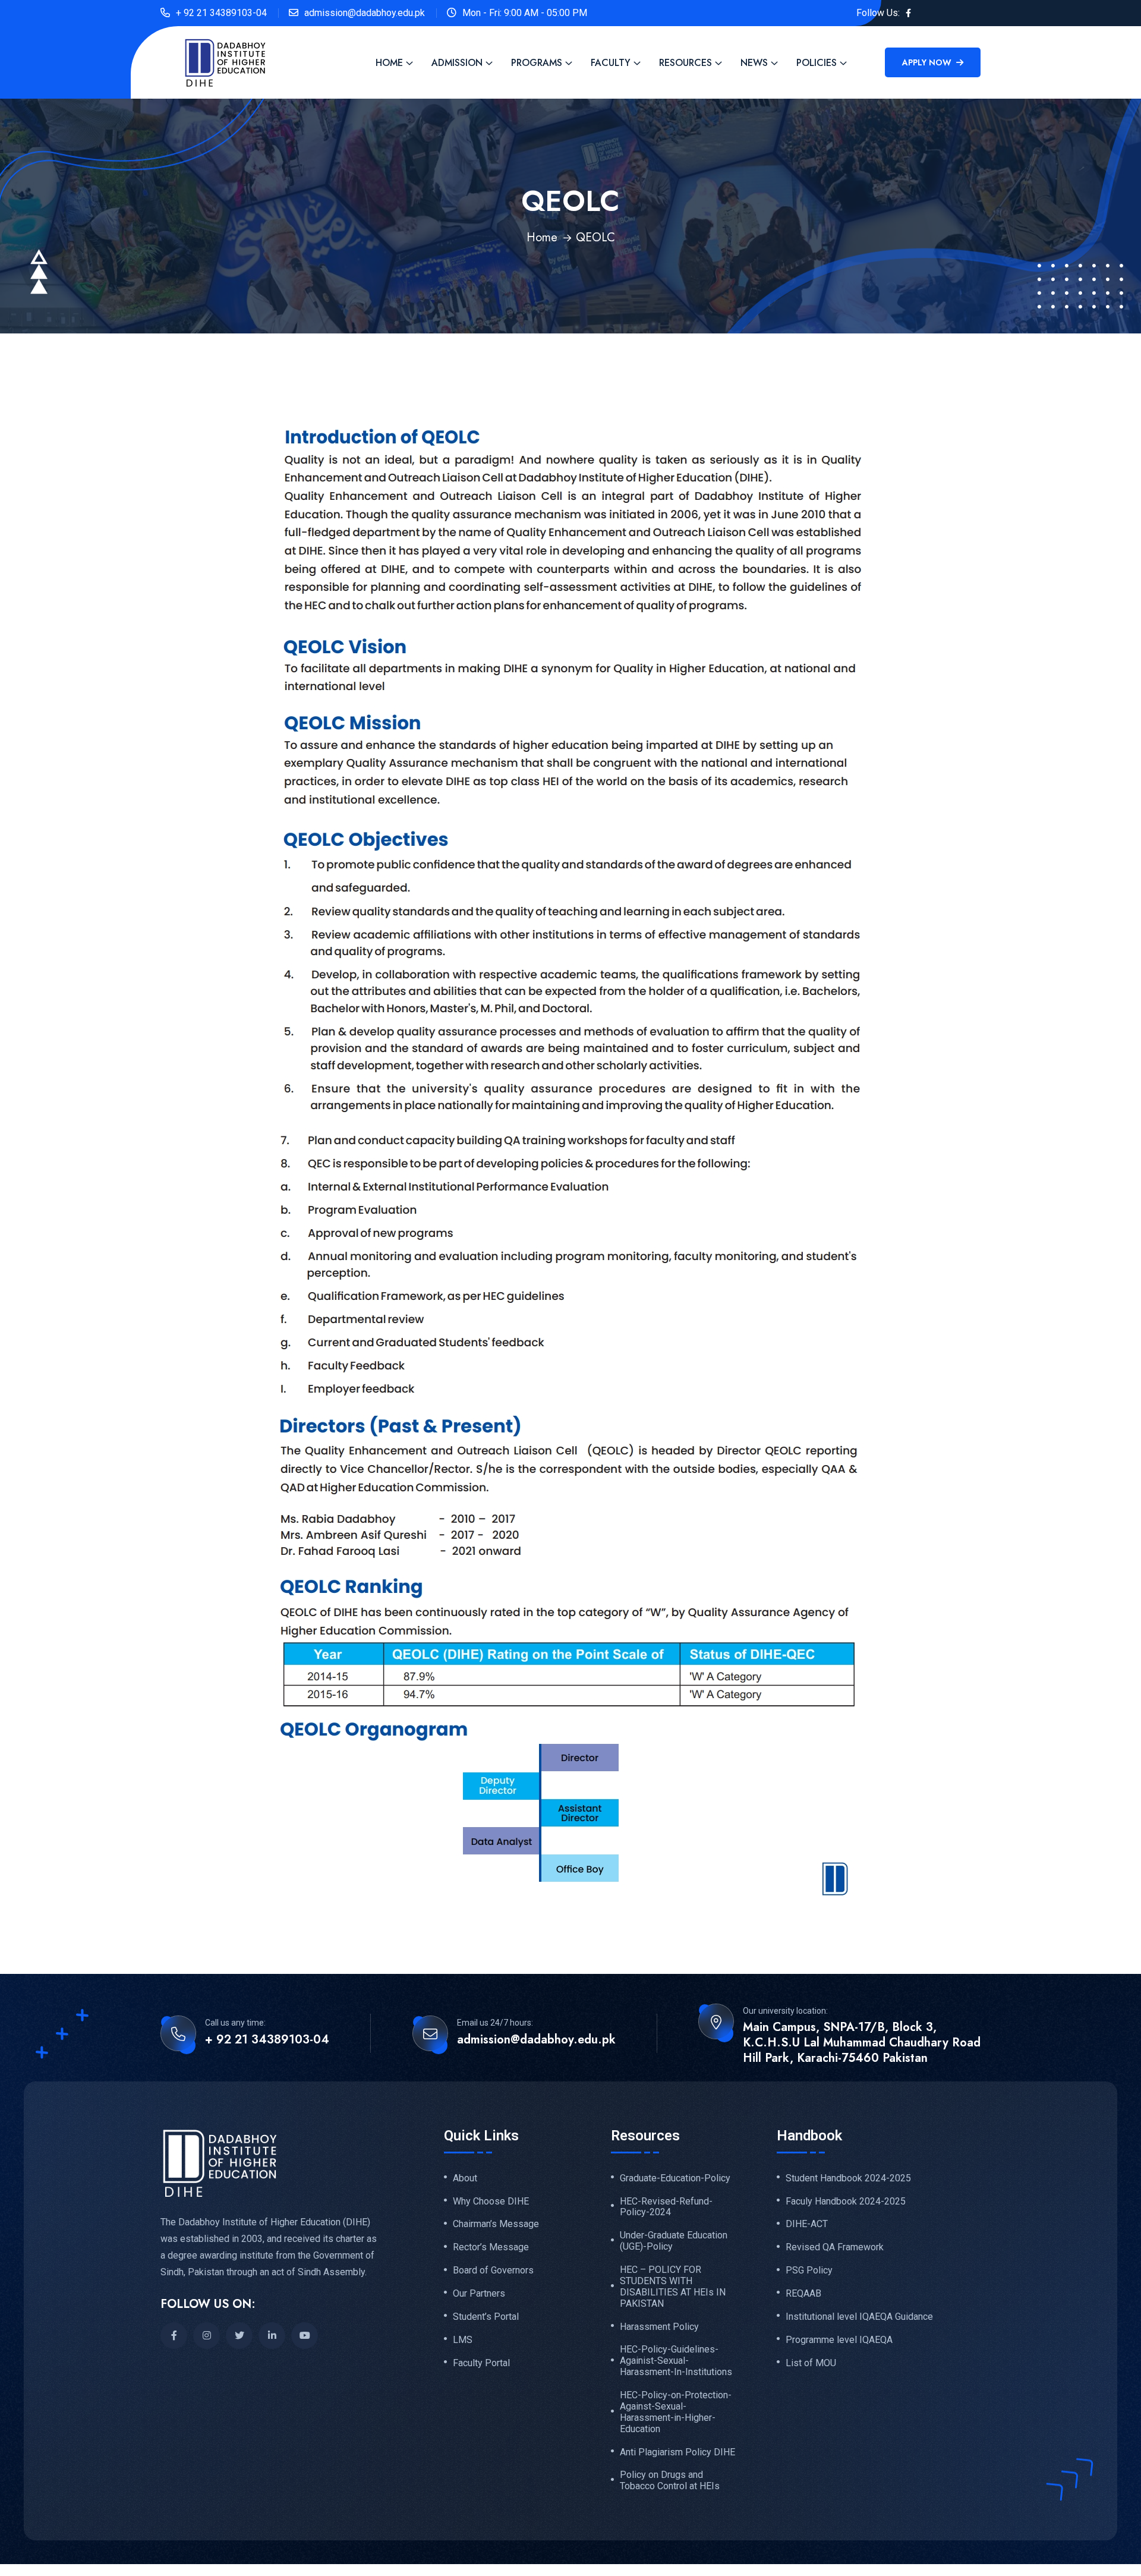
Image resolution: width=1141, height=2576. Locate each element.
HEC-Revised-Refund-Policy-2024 (666, 2207)
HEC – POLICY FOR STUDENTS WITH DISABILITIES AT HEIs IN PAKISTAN (673, 2287)
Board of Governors (493, 2270)
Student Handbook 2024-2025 (848, 2178)
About (465, 2178)
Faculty (611, 63)
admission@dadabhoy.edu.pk (365, 13)
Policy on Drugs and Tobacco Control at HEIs (670, 2481)
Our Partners (479, 2294)
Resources (685, 63)
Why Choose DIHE (491, 2202)
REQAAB (803, 2294)
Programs (537, 63)
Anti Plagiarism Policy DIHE (677, 2452)
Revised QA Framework (835, 2247)
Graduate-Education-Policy (675, 2178)
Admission (457, 63)
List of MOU (811, 2363)
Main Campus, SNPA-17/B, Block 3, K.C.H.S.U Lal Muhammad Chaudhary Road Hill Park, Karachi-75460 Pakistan (862, 2043)
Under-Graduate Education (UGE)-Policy (674, 2241)
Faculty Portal (481, 2363)
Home (389, 63)
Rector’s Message (491, 2247)
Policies (817, 63)
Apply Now (928, 62)
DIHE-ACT (807, 2224)
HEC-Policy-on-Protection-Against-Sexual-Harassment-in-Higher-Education (676, 2412)
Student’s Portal (486, 2317)
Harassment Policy (659, 2327)
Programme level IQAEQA (839, 2340)
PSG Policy (809, 2270)
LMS (463, 2340)
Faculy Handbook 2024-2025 (846, 2202)
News (754, 63)
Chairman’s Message (496, 2224)
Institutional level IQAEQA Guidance (859, 2317)
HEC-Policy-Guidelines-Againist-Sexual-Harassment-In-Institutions (676, 2361)
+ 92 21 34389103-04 (221, 13)
